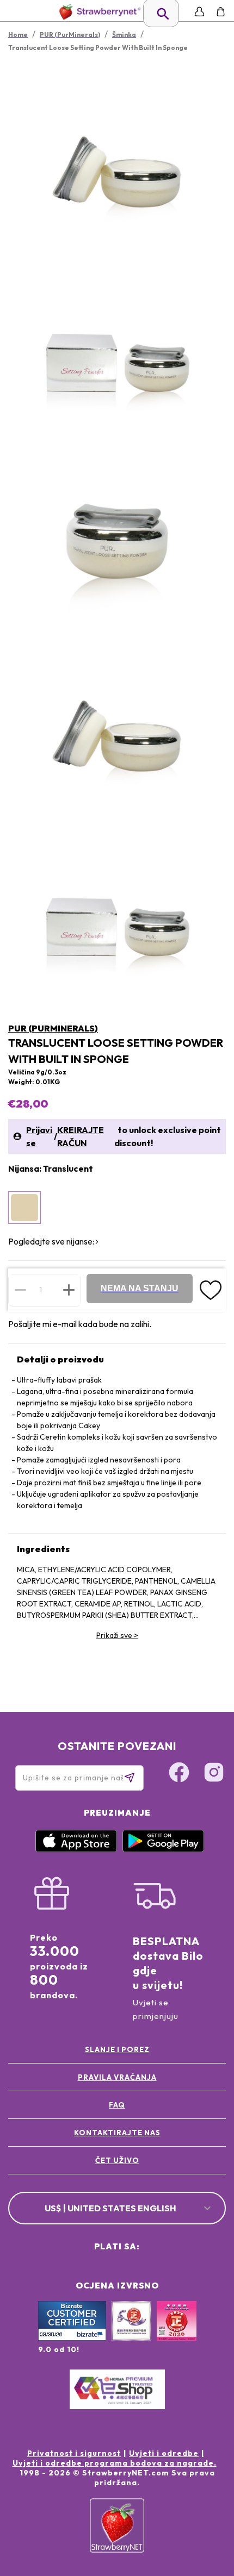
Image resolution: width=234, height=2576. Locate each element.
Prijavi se (39, 1136)
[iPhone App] (76, 1849)
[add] (69, 1290)
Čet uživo (117, 2160)
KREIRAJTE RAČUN (81, 1136)
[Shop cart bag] (221, 12)
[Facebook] (179, 1774)
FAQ (117, 2105)
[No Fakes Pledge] (177, 2333)
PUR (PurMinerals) (53, 1028)
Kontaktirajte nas (117, 2133)
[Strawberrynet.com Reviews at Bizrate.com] (72, 2338)
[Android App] (163, 1849)
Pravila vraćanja (117, 2077)
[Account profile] (199, 12)
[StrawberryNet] (98, 12)
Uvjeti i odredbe (164, 2453)
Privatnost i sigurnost (74, 2453)
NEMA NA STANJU (140, 1288)
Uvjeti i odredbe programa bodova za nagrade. (115, 2463)
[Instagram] (214, 1774)
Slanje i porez (117, 2049)
